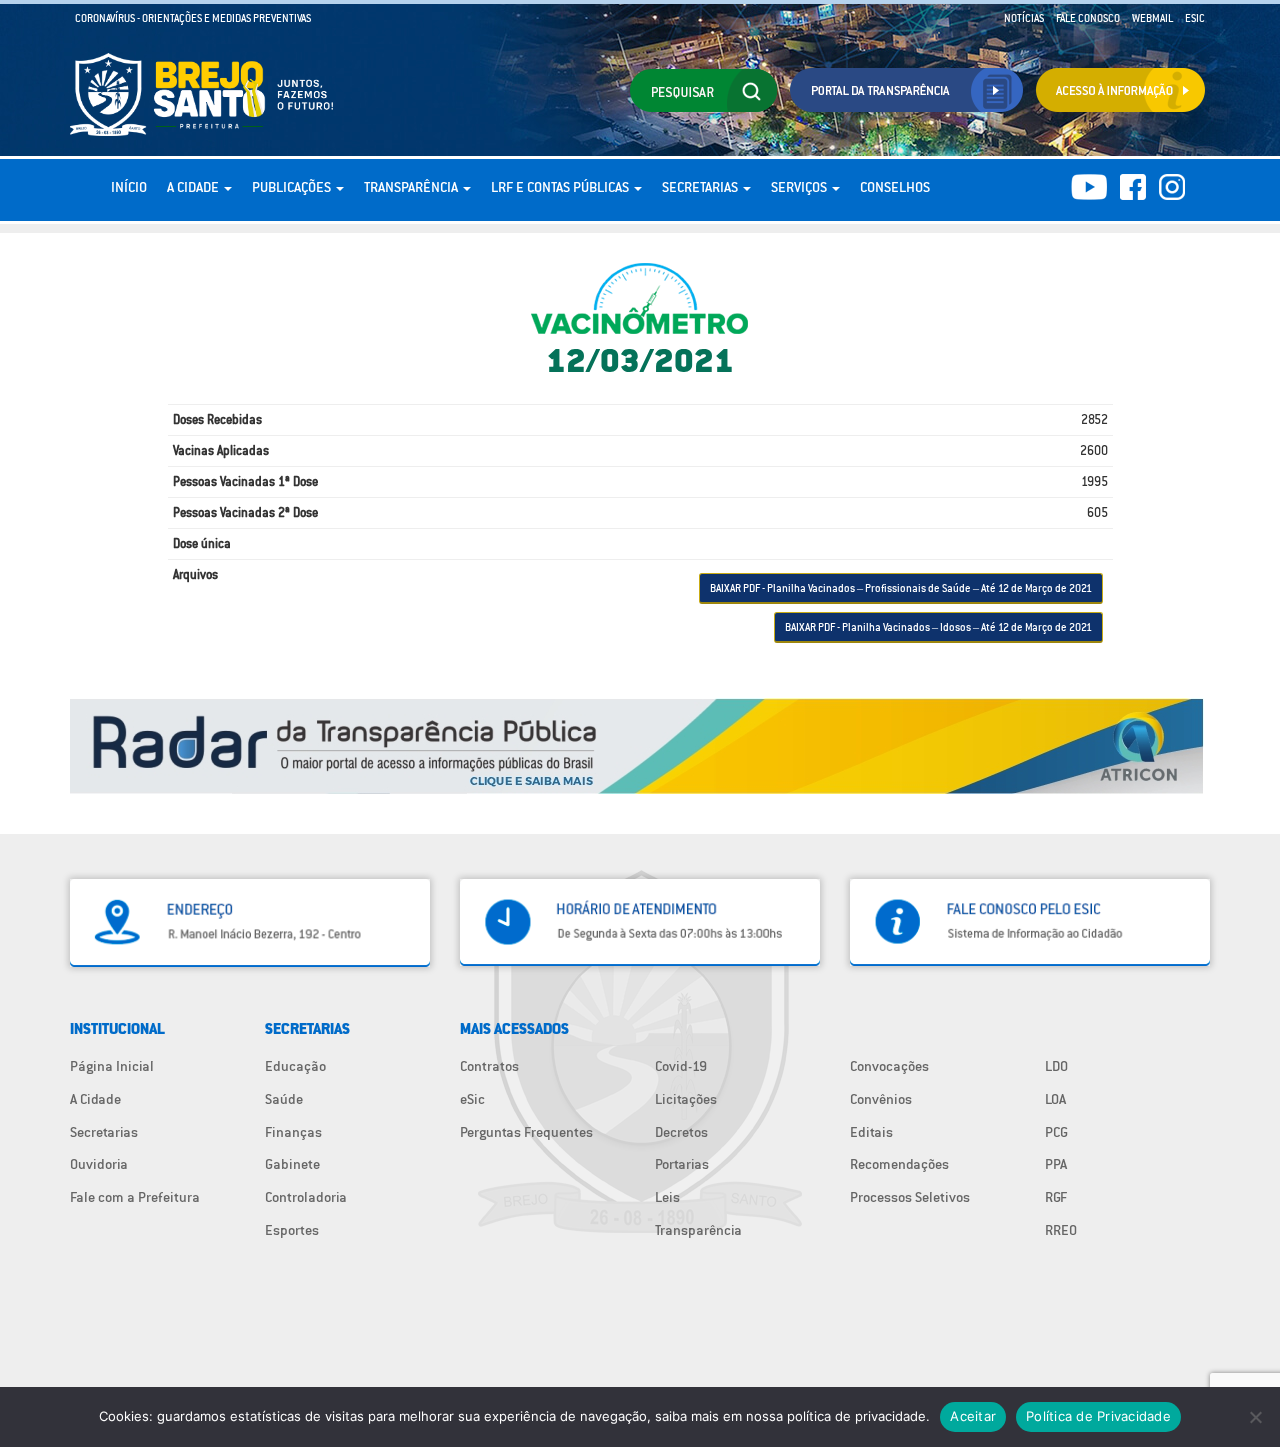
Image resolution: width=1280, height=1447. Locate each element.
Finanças (293, 1132)
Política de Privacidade (1098, 1416)
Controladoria (306, 1197)
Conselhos (895, 187)
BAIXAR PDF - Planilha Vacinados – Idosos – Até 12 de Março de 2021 (938, 627)
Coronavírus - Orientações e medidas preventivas (193, 18)
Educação (295, 1066)
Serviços (800, 187)
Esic (1195, 18)
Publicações (293, 187)
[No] (1255, 1417)
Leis (667, 1197)
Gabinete (292, 1164)
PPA (1056, 1164)
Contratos (489, 1066)
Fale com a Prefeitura (135, 1197)
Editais (871, 1132)
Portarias (682, 1164)
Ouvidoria (99, 1164)
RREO (1061, 1230)
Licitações (686, 1099)
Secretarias (701, 187)
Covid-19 (681, 1066)
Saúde (284, 1099)
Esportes (292, 1230)
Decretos (681, 1132)
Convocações (889, 1066)
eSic (472, 1099)
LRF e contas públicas (561, 187)
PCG (1056, 1132)
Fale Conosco (1088, 18)
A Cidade (194, 187)
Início (129, 187)
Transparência (412, 187)
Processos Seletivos (910, 1197)
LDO (1056, 1066)
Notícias (1024, 18)
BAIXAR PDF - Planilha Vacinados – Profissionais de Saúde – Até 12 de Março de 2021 (901, 588)
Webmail (1152, 18)
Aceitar (973, 1416)
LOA (1055, 1099)
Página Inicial (112, 1066)
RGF (1056, 1197)
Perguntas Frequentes (526, 1132)
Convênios (881, 1099)
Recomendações (899, 1164)
